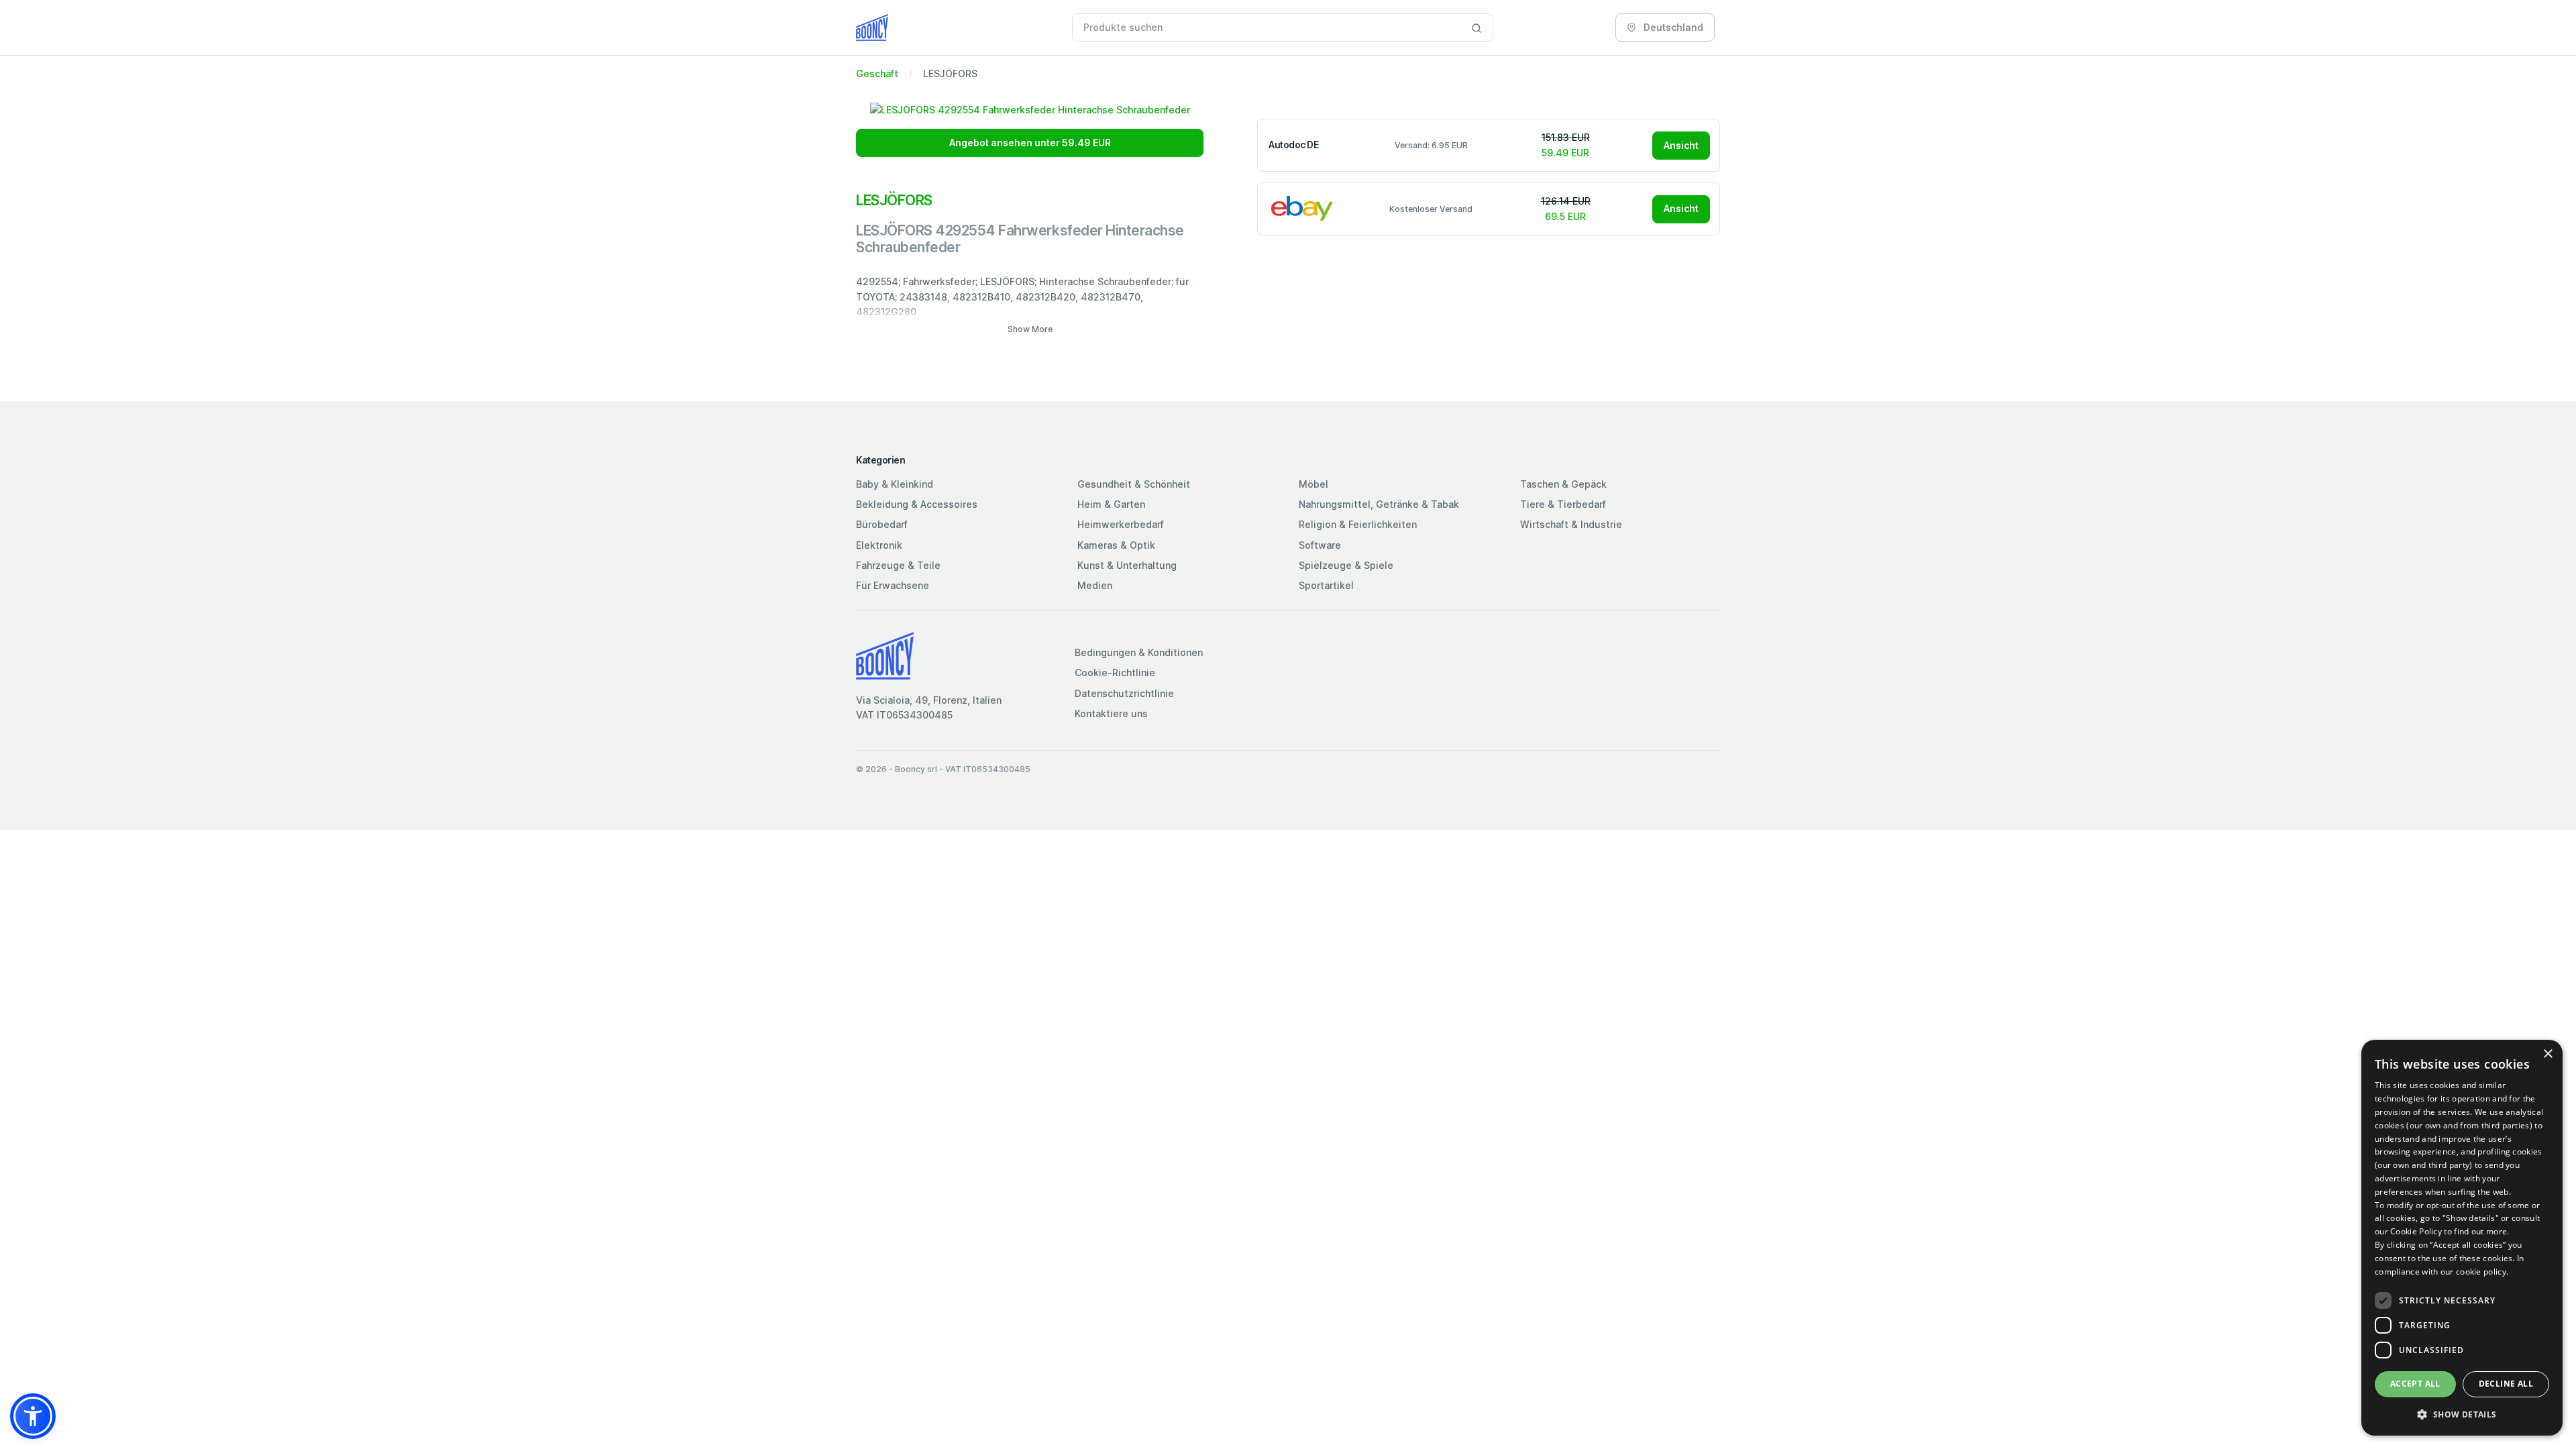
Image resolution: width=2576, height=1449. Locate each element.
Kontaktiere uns (1111, 713)
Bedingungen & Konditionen (1139, 652)
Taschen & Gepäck (1563, 484)
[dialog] (2462, 1238)
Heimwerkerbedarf (1121, 524)
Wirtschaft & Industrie (1571, 524)
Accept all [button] (2415, 1384)
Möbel (1313, 484)
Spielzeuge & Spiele (1346, 565)
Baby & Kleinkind (895, 484)
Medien (1095, 585)
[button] (33, 1416)
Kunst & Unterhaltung (1127, 565)
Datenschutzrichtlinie (1124, 693)
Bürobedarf (882, 524)
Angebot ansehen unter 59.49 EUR (1030, 143)
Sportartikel (1326, 585)
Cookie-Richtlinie (1115, 673)
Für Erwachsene (893, 585)
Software (1320, 545)
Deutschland (1672, 27)
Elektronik (879, 545)
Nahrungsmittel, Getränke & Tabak (1379, 504)
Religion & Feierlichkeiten (1358, 524)
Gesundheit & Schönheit (1134, 484)
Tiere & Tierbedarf (1563, 504)
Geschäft (877, 73)
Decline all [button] (2506, 1384)
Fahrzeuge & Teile (898, 565)
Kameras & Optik (1116, 545)
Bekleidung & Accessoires (917, 504)
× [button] (2547, 1054)
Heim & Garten (1111, 504)
